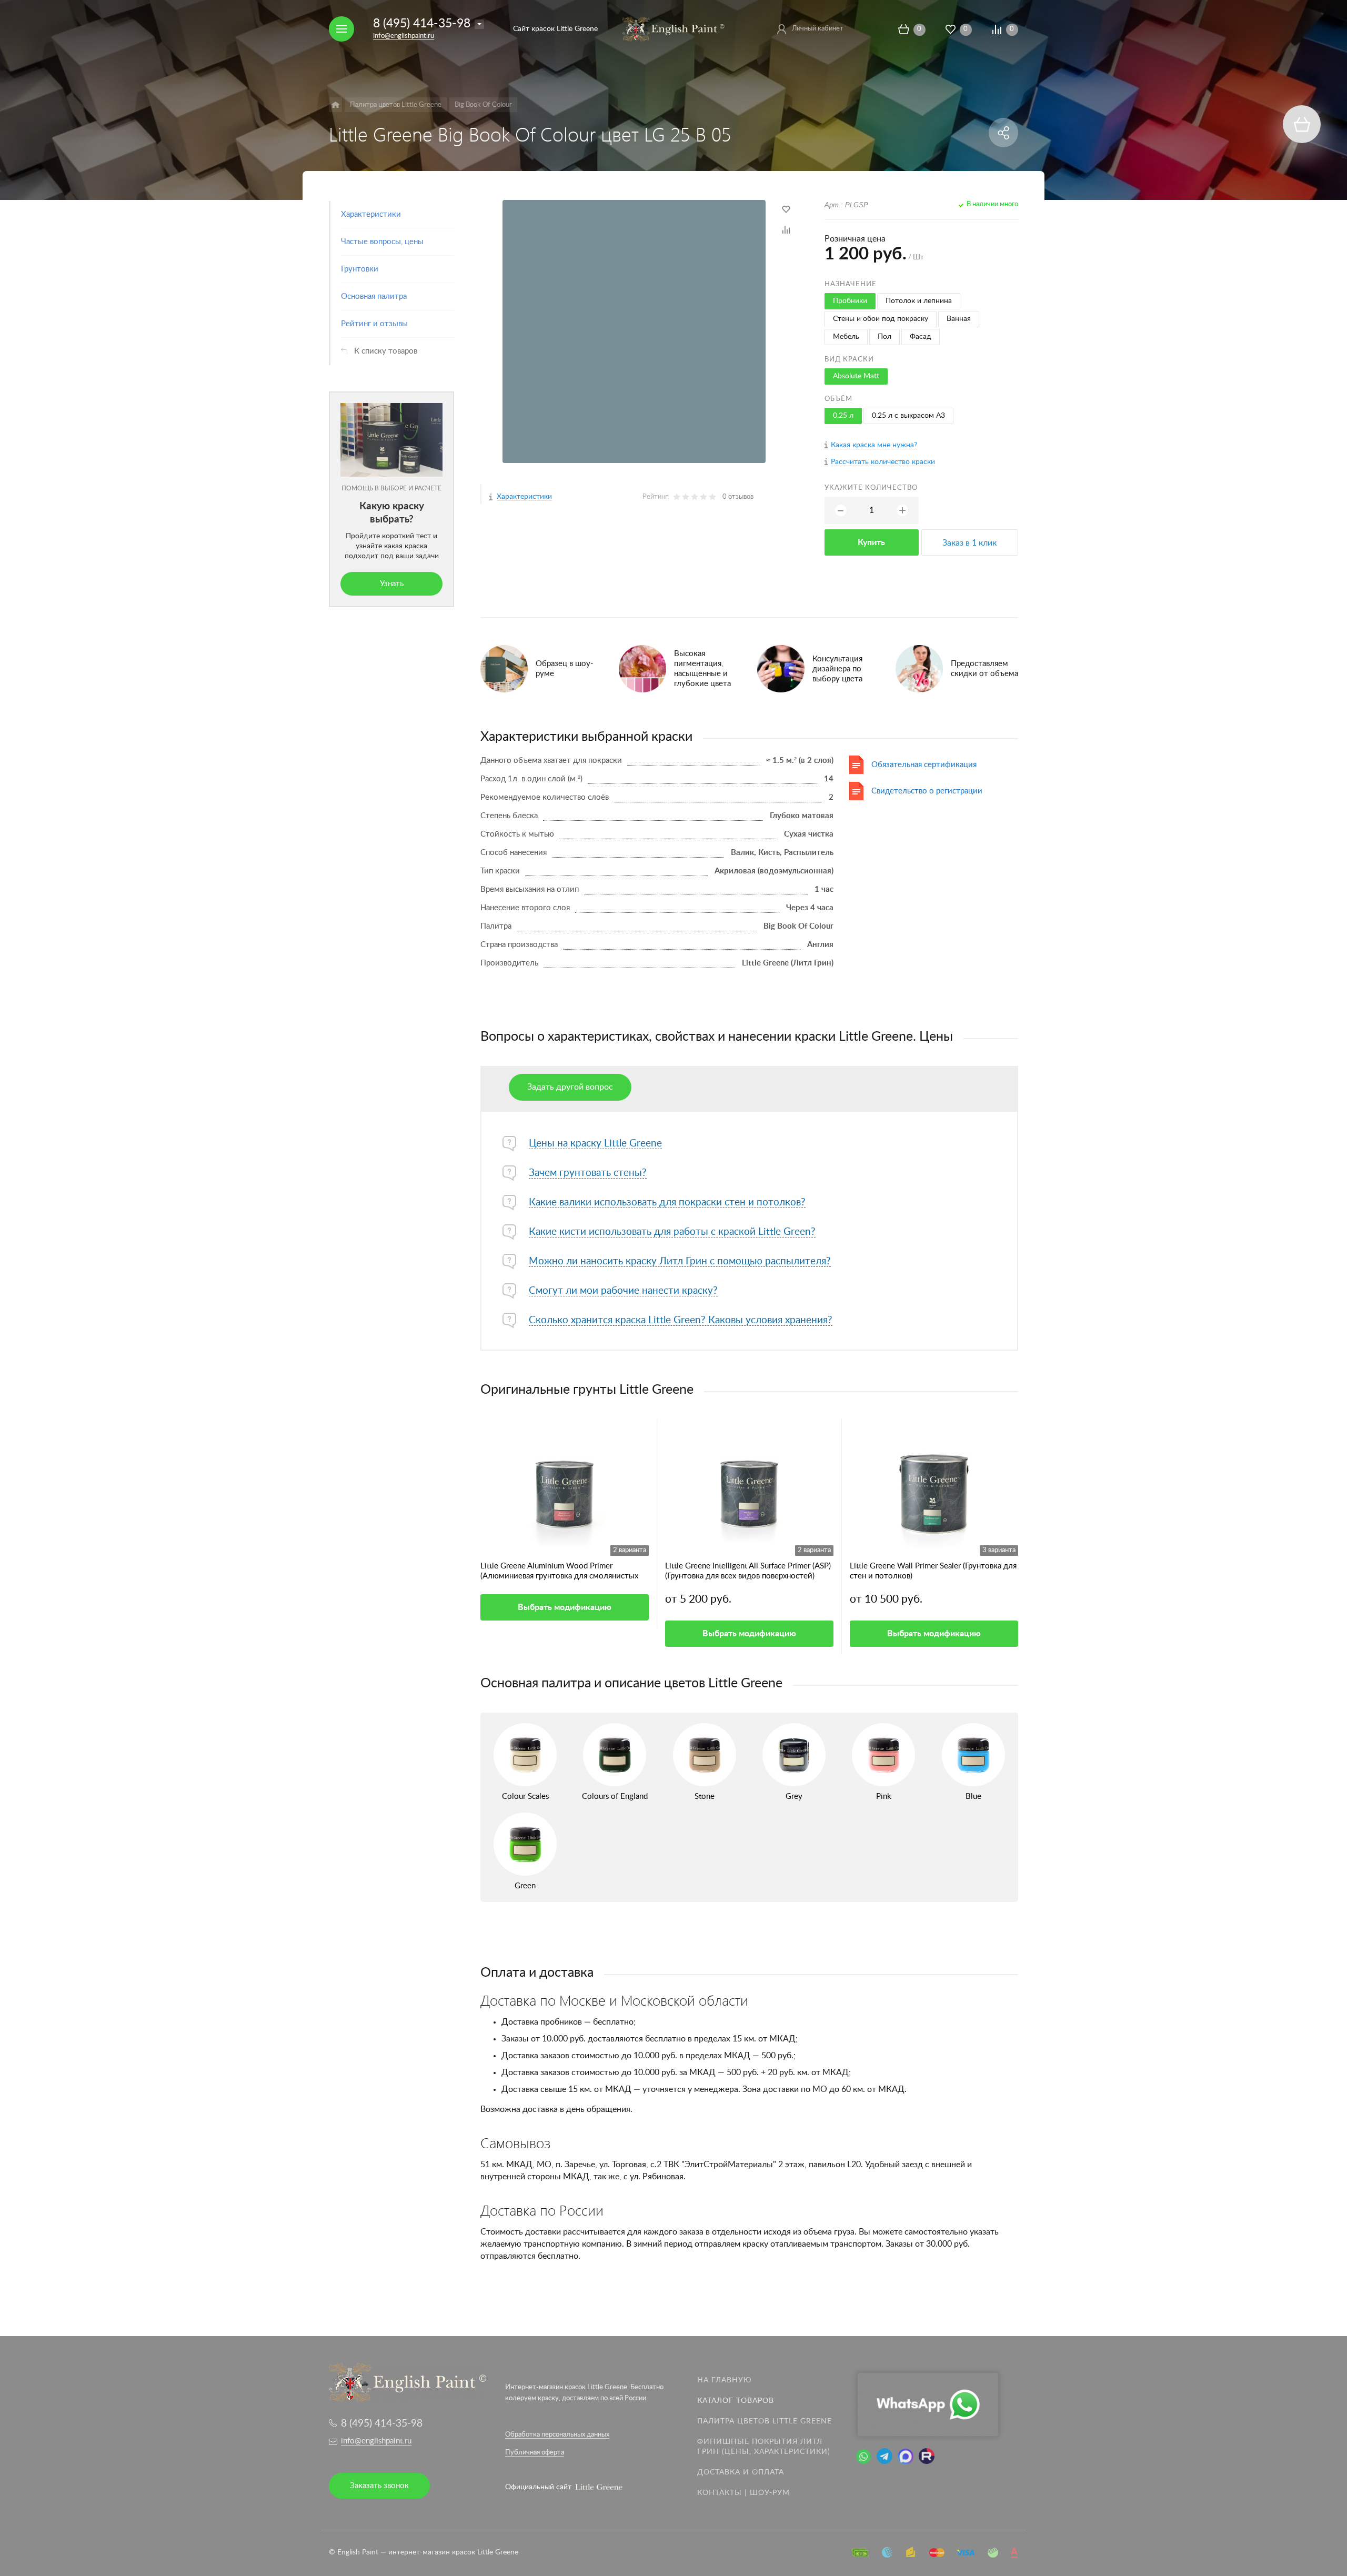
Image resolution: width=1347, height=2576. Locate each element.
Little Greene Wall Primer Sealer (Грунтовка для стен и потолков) (933, 1571)
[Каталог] (335, 105)
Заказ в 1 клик (969, 543)
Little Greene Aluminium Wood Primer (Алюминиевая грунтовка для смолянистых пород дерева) (559, 1572)
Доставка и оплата (741, 2472)
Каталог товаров (736, 2401)
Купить (871, 542)
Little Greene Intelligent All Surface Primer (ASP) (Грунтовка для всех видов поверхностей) (748, 1571)
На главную (725, 2380)
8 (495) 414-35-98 (422, 23)
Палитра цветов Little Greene (765, 2421)
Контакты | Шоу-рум (743, 2493)
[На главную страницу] (673, 28)
